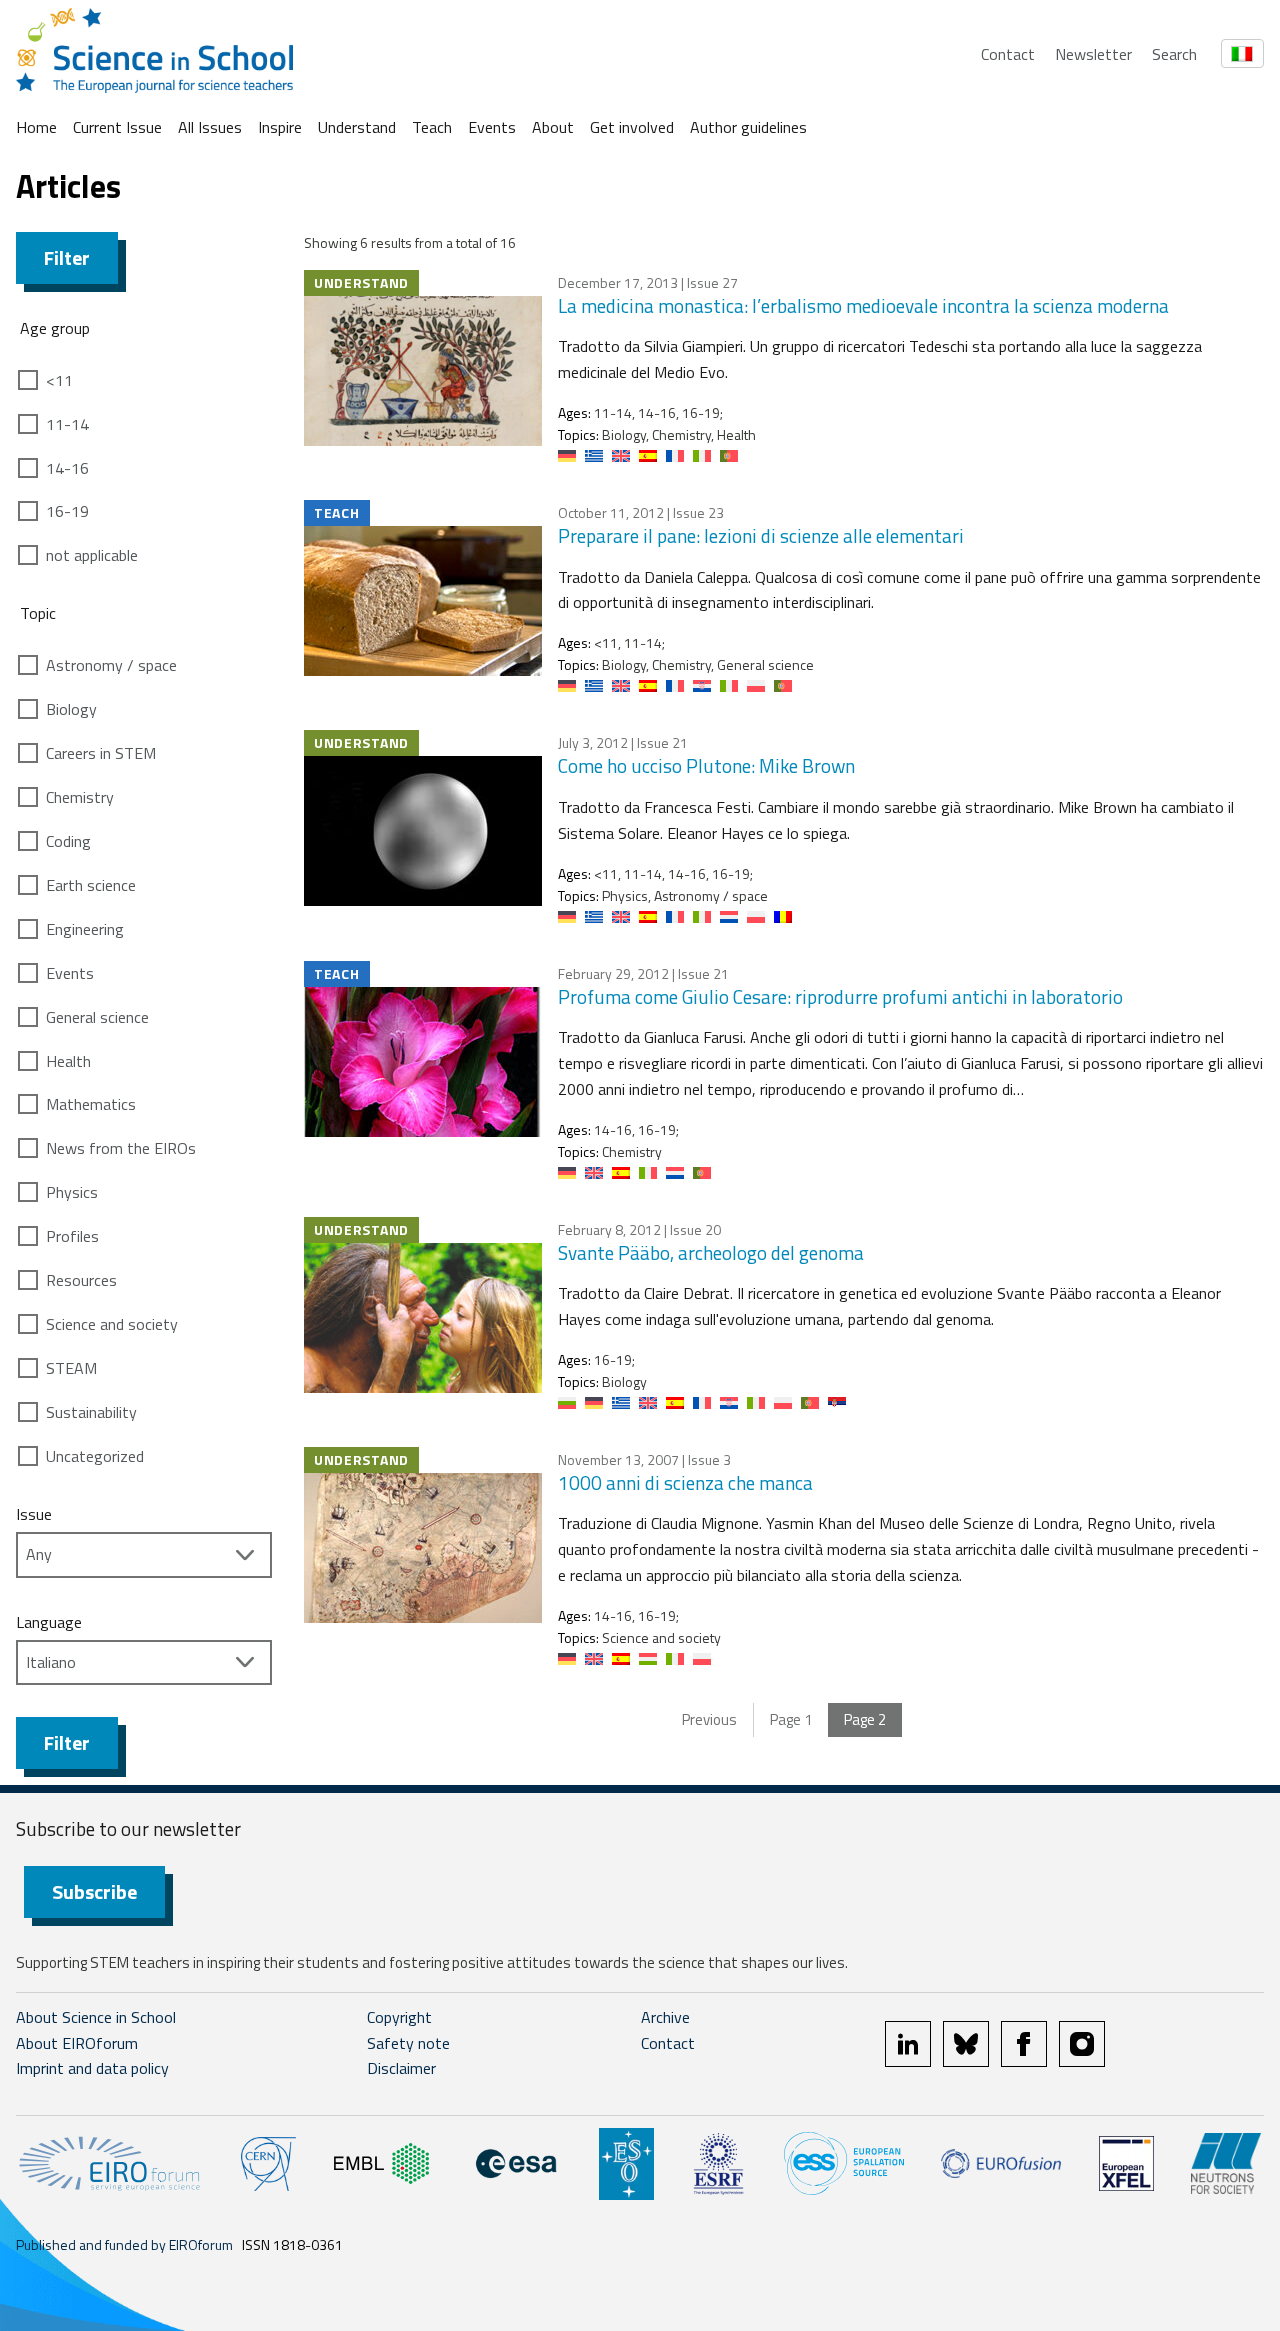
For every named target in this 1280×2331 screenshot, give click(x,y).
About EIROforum (77, 2043)
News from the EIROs (121, 1148)
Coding (68, 841)
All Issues (210, 127)
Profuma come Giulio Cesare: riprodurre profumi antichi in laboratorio (840, 996)
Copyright (399, 2017)
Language (49, 1622)
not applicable (92, 555)
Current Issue (117, 127)
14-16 (67, 468)
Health (68, 1061)
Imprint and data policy (92, 2068)
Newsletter (1093, 54)
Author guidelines (748, 127)
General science (97, 1017)
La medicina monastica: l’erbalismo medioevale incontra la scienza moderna (863, 305)
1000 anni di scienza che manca (685, 1482)
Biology (71, 709)
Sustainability (91, 1412)
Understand (357, 127)
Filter (67, 257)
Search (1174, 54)
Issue (34, 1514)
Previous (709, 1719)
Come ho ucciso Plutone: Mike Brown (706, 765)
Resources (81, 1280)
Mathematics (91, 1104)
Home (36, 127)
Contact (1008, 54)
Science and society (112, 1324)
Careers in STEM (101, 753)
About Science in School (96, 2017)
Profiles (72, 1236)
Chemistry (80, 797)
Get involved (632, 127)
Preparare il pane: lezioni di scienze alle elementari (761, 535)
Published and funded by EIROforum (124, 2244)
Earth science (91, 885)
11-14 (67, 424)
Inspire (280, 127)
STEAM (71, 1368)
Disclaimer (401, 2068)
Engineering (85, 929)
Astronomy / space (111, 665)
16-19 (67, 511)
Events (492, 127)
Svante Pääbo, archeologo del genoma (711, 1252)
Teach (432, 127)
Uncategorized (95, 1456)
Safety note (408, 2043)
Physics (72, 1192)
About (553, 127)
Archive (665, 2017)
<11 (59, 380)
